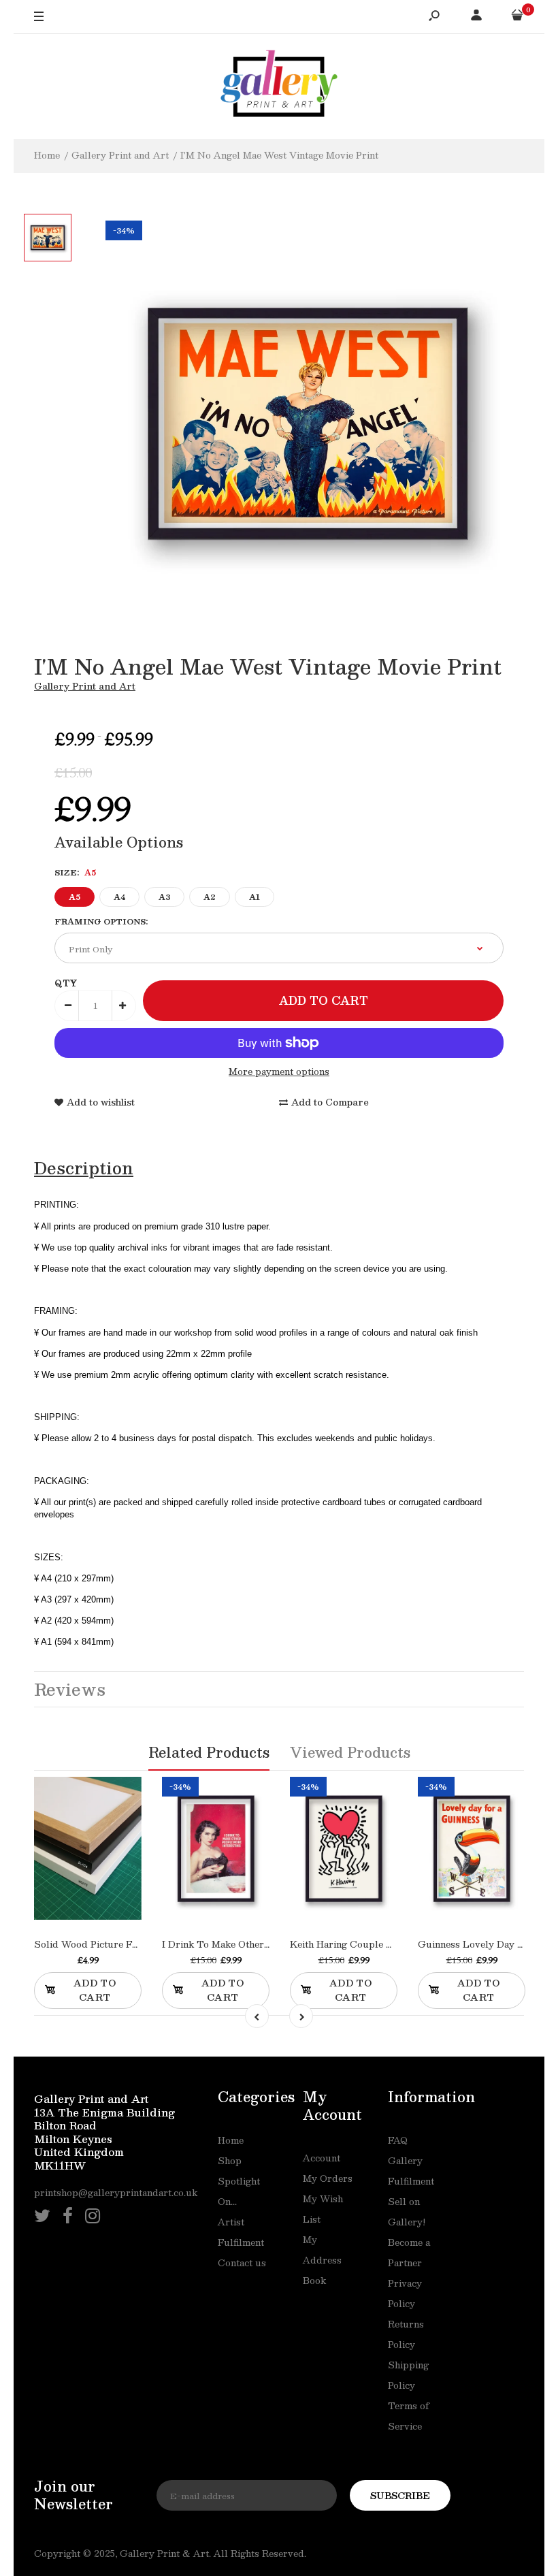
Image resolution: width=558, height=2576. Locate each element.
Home (231, 2140)
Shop (230, 2161)
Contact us (242, 2263)
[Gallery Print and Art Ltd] (279, 86)
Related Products (209, 1752)
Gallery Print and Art (85, 686)
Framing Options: (101, 921)
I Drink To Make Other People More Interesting (268, 1944)
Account (322, 2158)
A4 (119, 897)
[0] (517, 17)
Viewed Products (350, 1752)
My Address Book (322, 2260)
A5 (75, 897)
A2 (210, 897)
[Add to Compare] (102, 1872)
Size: (75, 872)
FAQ (398, 2140)
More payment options (279, 1072)
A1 (255, 897)
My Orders (328, 2178)
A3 (164, 897)
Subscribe (400, 2496)
